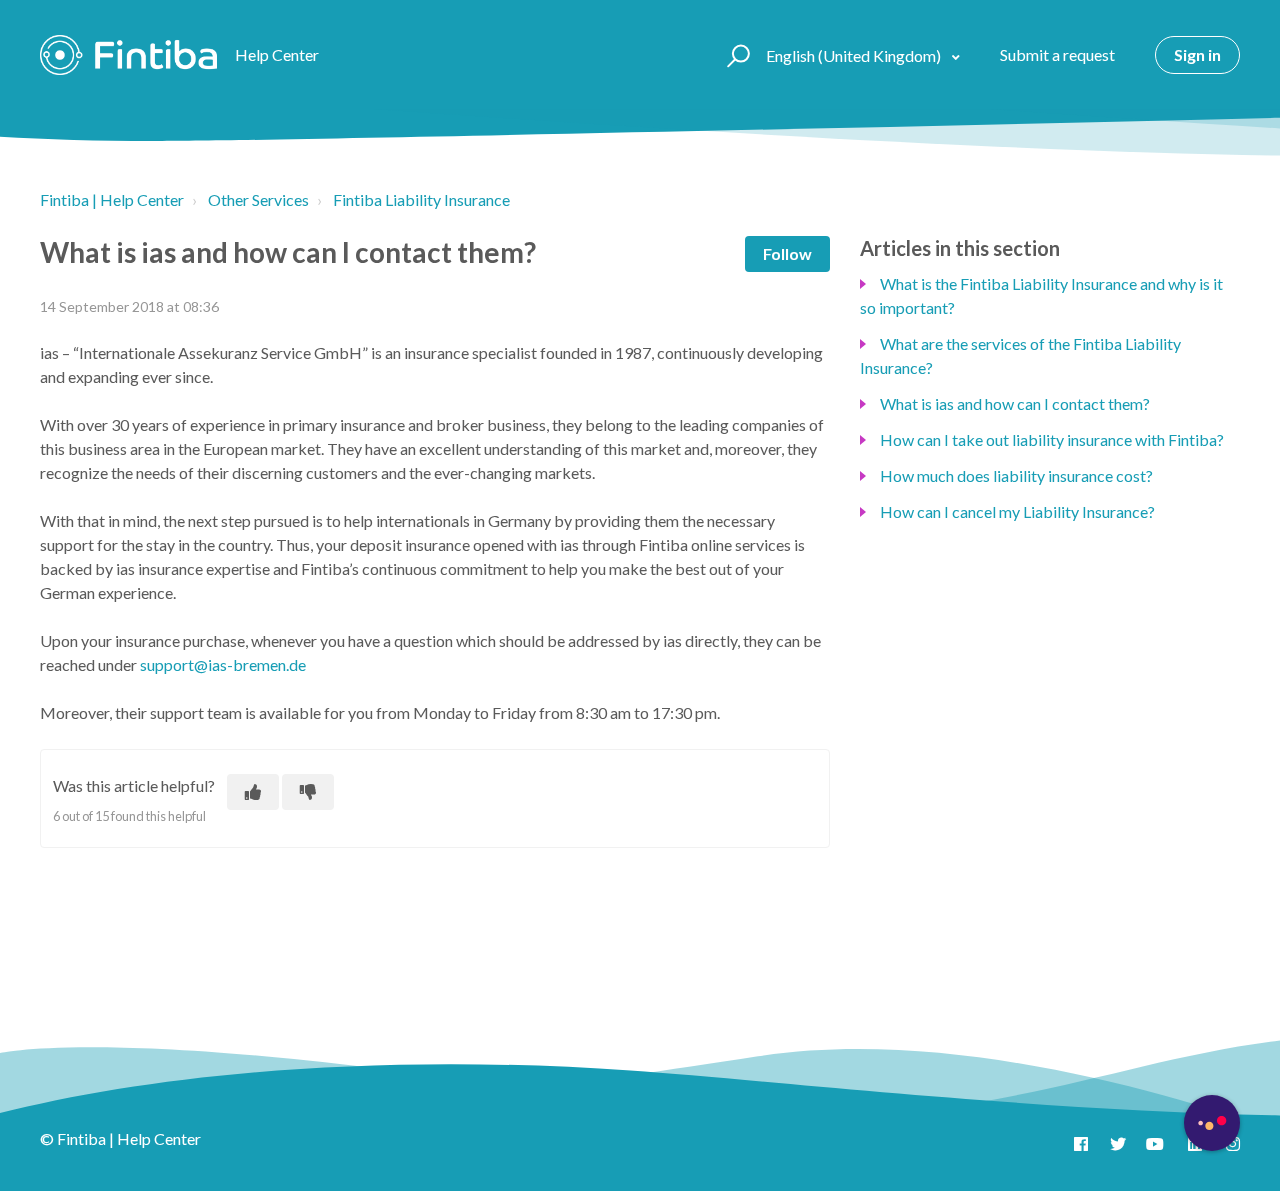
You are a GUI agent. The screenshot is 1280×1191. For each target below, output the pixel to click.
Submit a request (1057, 54)
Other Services (258, 199)
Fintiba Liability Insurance (421, 199)
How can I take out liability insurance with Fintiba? (1052, 439)
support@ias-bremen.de (223, 664)
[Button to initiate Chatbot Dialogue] (1212, 1123)
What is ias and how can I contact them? (1015, 403)
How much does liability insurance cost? (1016, 475)
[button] (735, 55)
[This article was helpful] (253, 792)
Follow (787, 253)
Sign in (1197, 54)
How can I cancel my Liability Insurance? (1017, 511)
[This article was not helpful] (308, 792)
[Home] (128, 55)
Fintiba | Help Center (112, 199)
